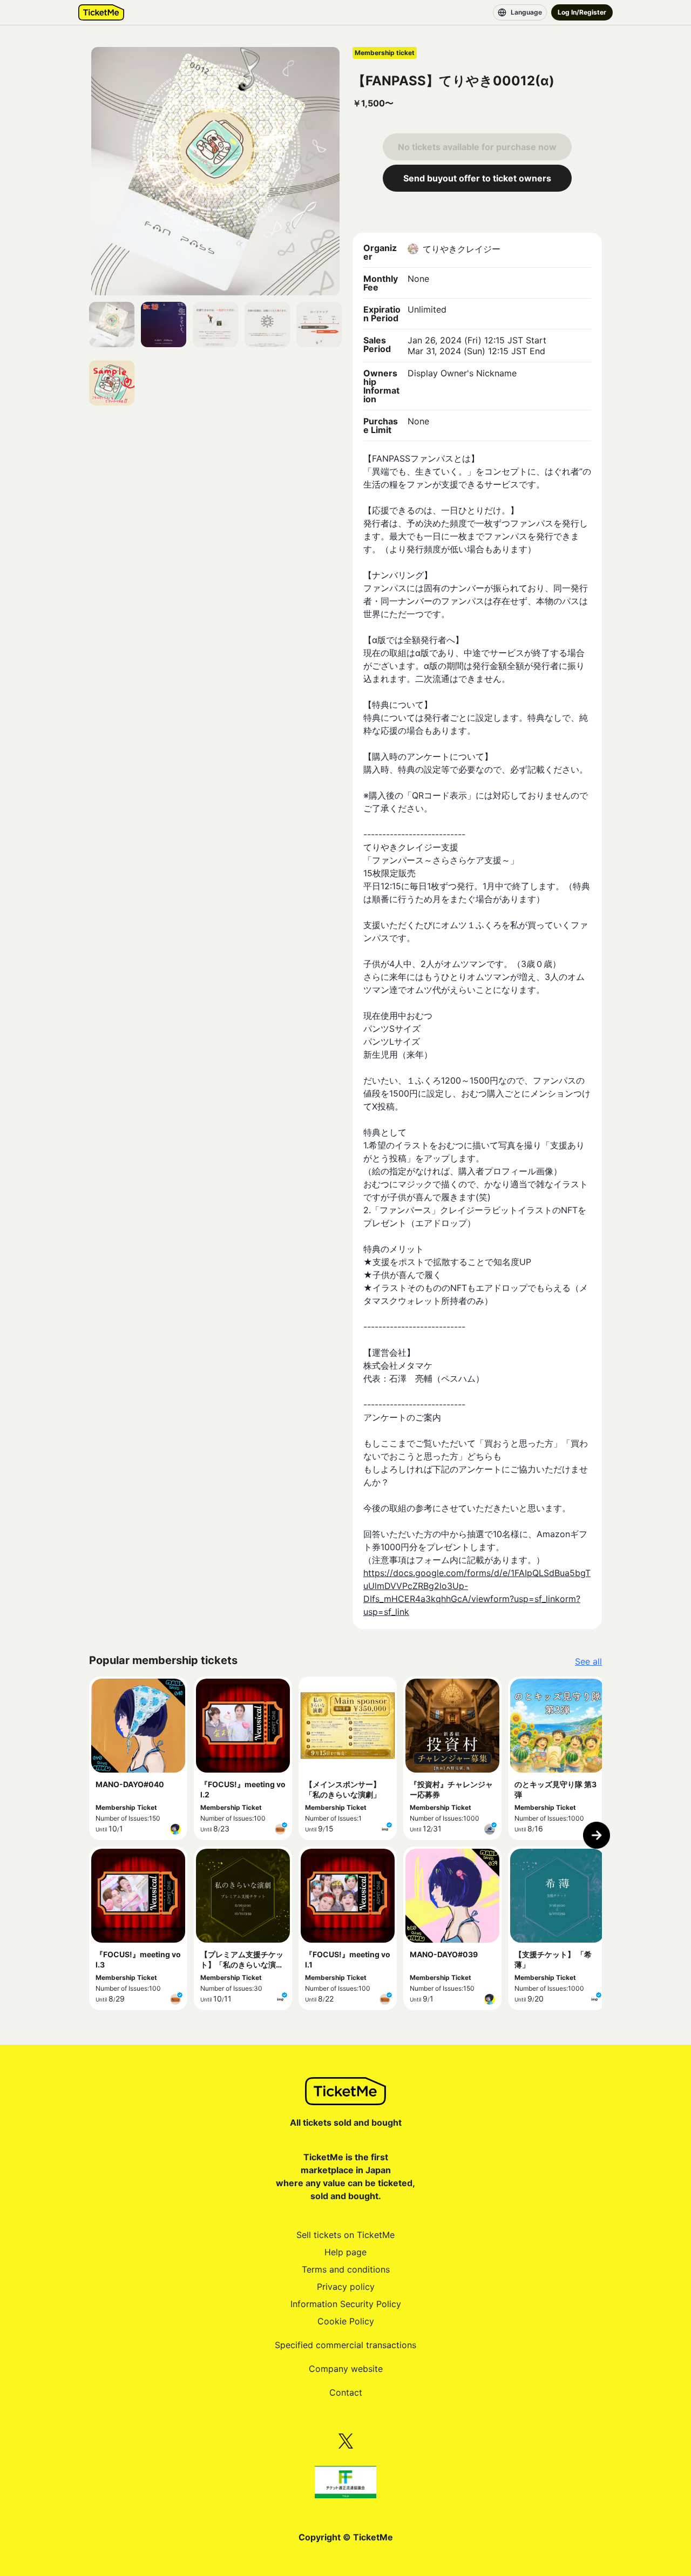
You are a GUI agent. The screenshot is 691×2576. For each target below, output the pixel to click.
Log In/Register (582, 12)
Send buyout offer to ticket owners (477, 178)
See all (588, 1661)
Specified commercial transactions (345, 2345)
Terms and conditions (346, 2269)
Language (526, 12)
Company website (346, 2369)
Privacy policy (346, 2287)
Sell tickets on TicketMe (345, 2235)
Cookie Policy (346, 2321)
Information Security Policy (346, 2304)
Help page (345, 2252)
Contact (346, 2392)
